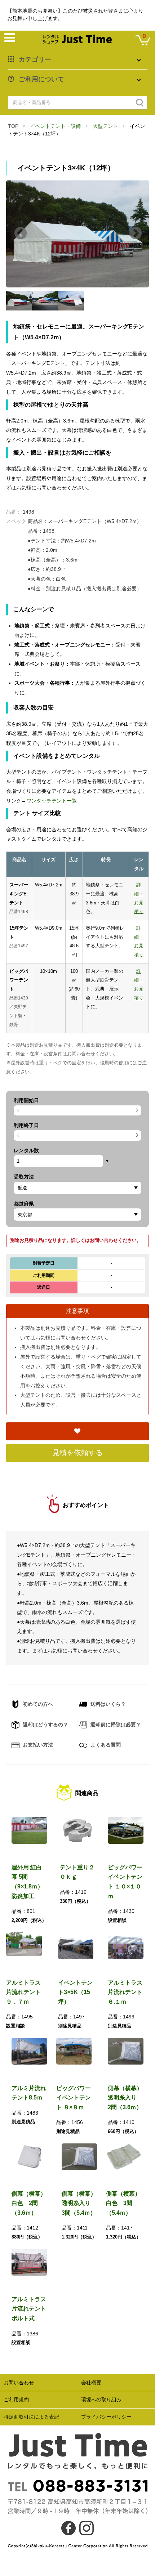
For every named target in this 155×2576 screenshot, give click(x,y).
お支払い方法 (37, 1745)
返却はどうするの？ (45, 1725)
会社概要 (91, 2383)
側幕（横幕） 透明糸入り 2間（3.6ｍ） (128, 2098)
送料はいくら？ (107, 1704)
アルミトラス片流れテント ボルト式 (32, 2309)
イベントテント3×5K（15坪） (75, 1992)
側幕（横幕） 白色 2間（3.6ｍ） (32, 2203)
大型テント (105, 126)
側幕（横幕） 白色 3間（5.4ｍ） (126, 2203)
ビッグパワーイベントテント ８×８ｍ (74, 2098)
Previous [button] (21, 234)
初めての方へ (37, 1704)
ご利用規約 (16, 2400)
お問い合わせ (19, 2383)
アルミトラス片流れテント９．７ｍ (23, 1992)
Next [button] (136, 234)
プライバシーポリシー (106, 2417)
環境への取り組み (101, 2400)
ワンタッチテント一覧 (52, 801)
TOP (13, 126)
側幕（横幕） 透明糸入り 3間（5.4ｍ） (82, 2203)
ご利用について (41, 79)
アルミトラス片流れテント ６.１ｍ (125, 1992)
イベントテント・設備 (56, 126)
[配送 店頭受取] (77, 1188)
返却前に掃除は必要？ (115, 1725)
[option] (77, 234)
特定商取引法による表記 (31, 2417)
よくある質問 (105, 1745)
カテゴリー (35, 59)
